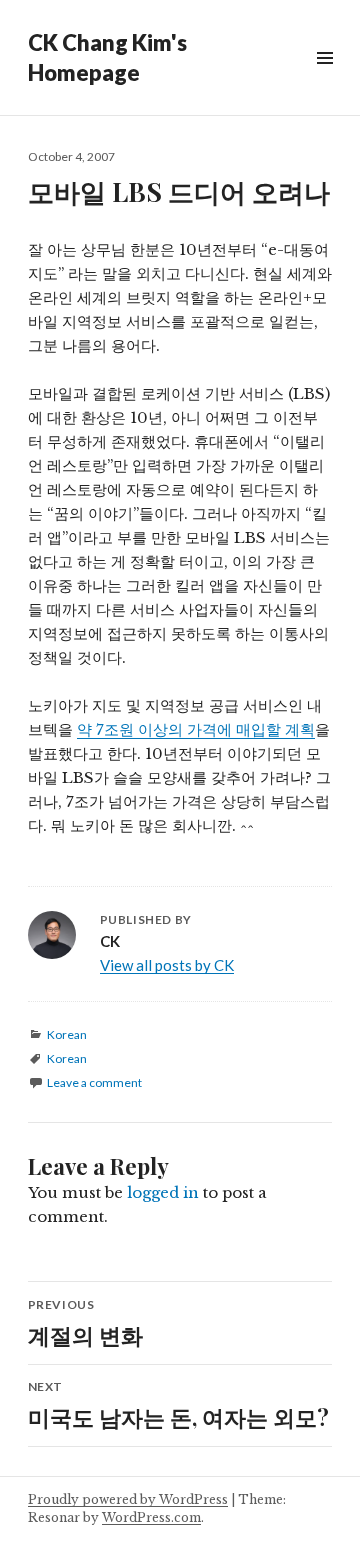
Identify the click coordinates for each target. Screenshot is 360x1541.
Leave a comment (94, 1082)
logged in (163, 1192)
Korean (67, 1034)
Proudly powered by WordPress (128, 1499)
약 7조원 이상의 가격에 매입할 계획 (196, 729)
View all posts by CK (167, 965)
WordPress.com (151, 1517)
